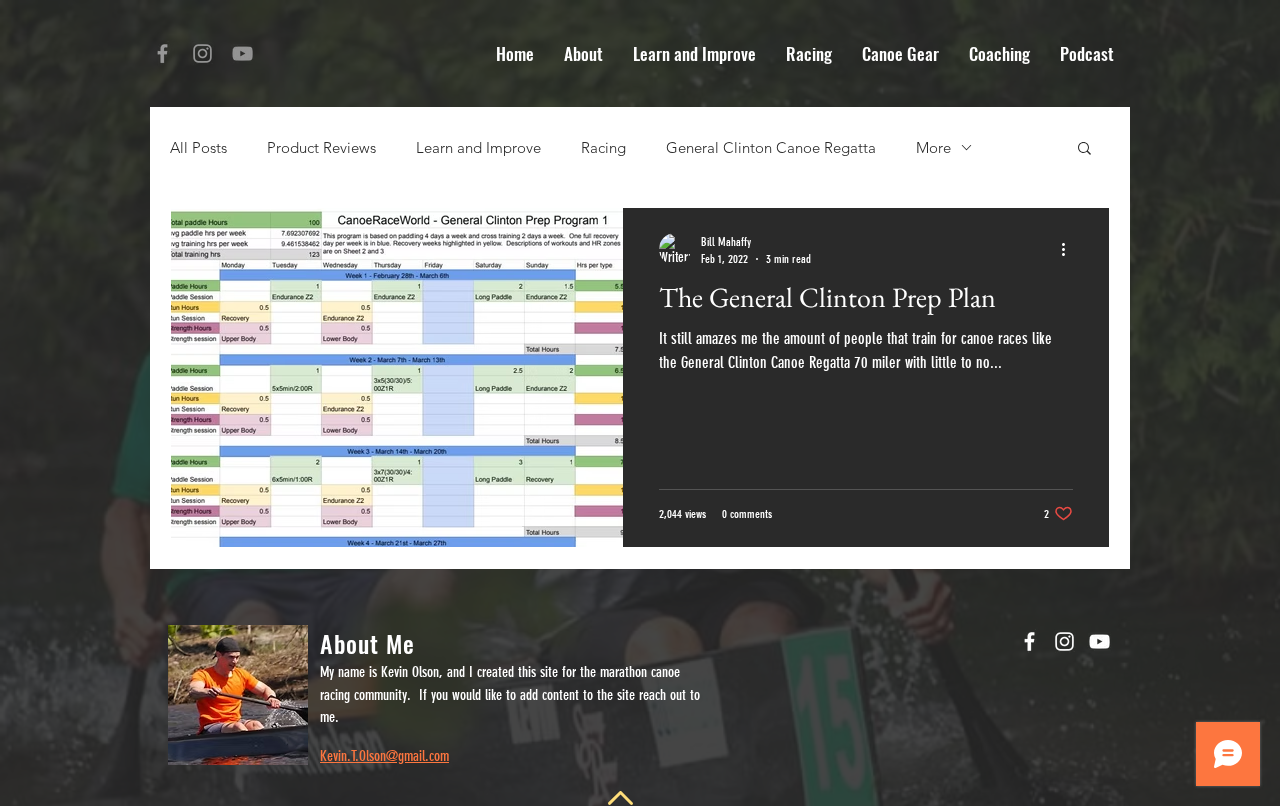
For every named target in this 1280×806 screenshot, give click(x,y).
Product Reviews (321, 147)
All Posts (198, 147)
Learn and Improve (478, 147)
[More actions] (1070, 249)
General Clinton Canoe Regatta (771, 147)
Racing (603, 147)
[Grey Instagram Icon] (202, 53)
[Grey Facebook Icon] (162, 53)
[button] (1084, 149)
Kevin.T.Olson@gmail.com (384, 756)
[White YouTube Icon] (1099, 641)
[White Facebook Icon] (1029, 641)
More (933, 147)
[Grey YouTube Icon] (242, 53)
